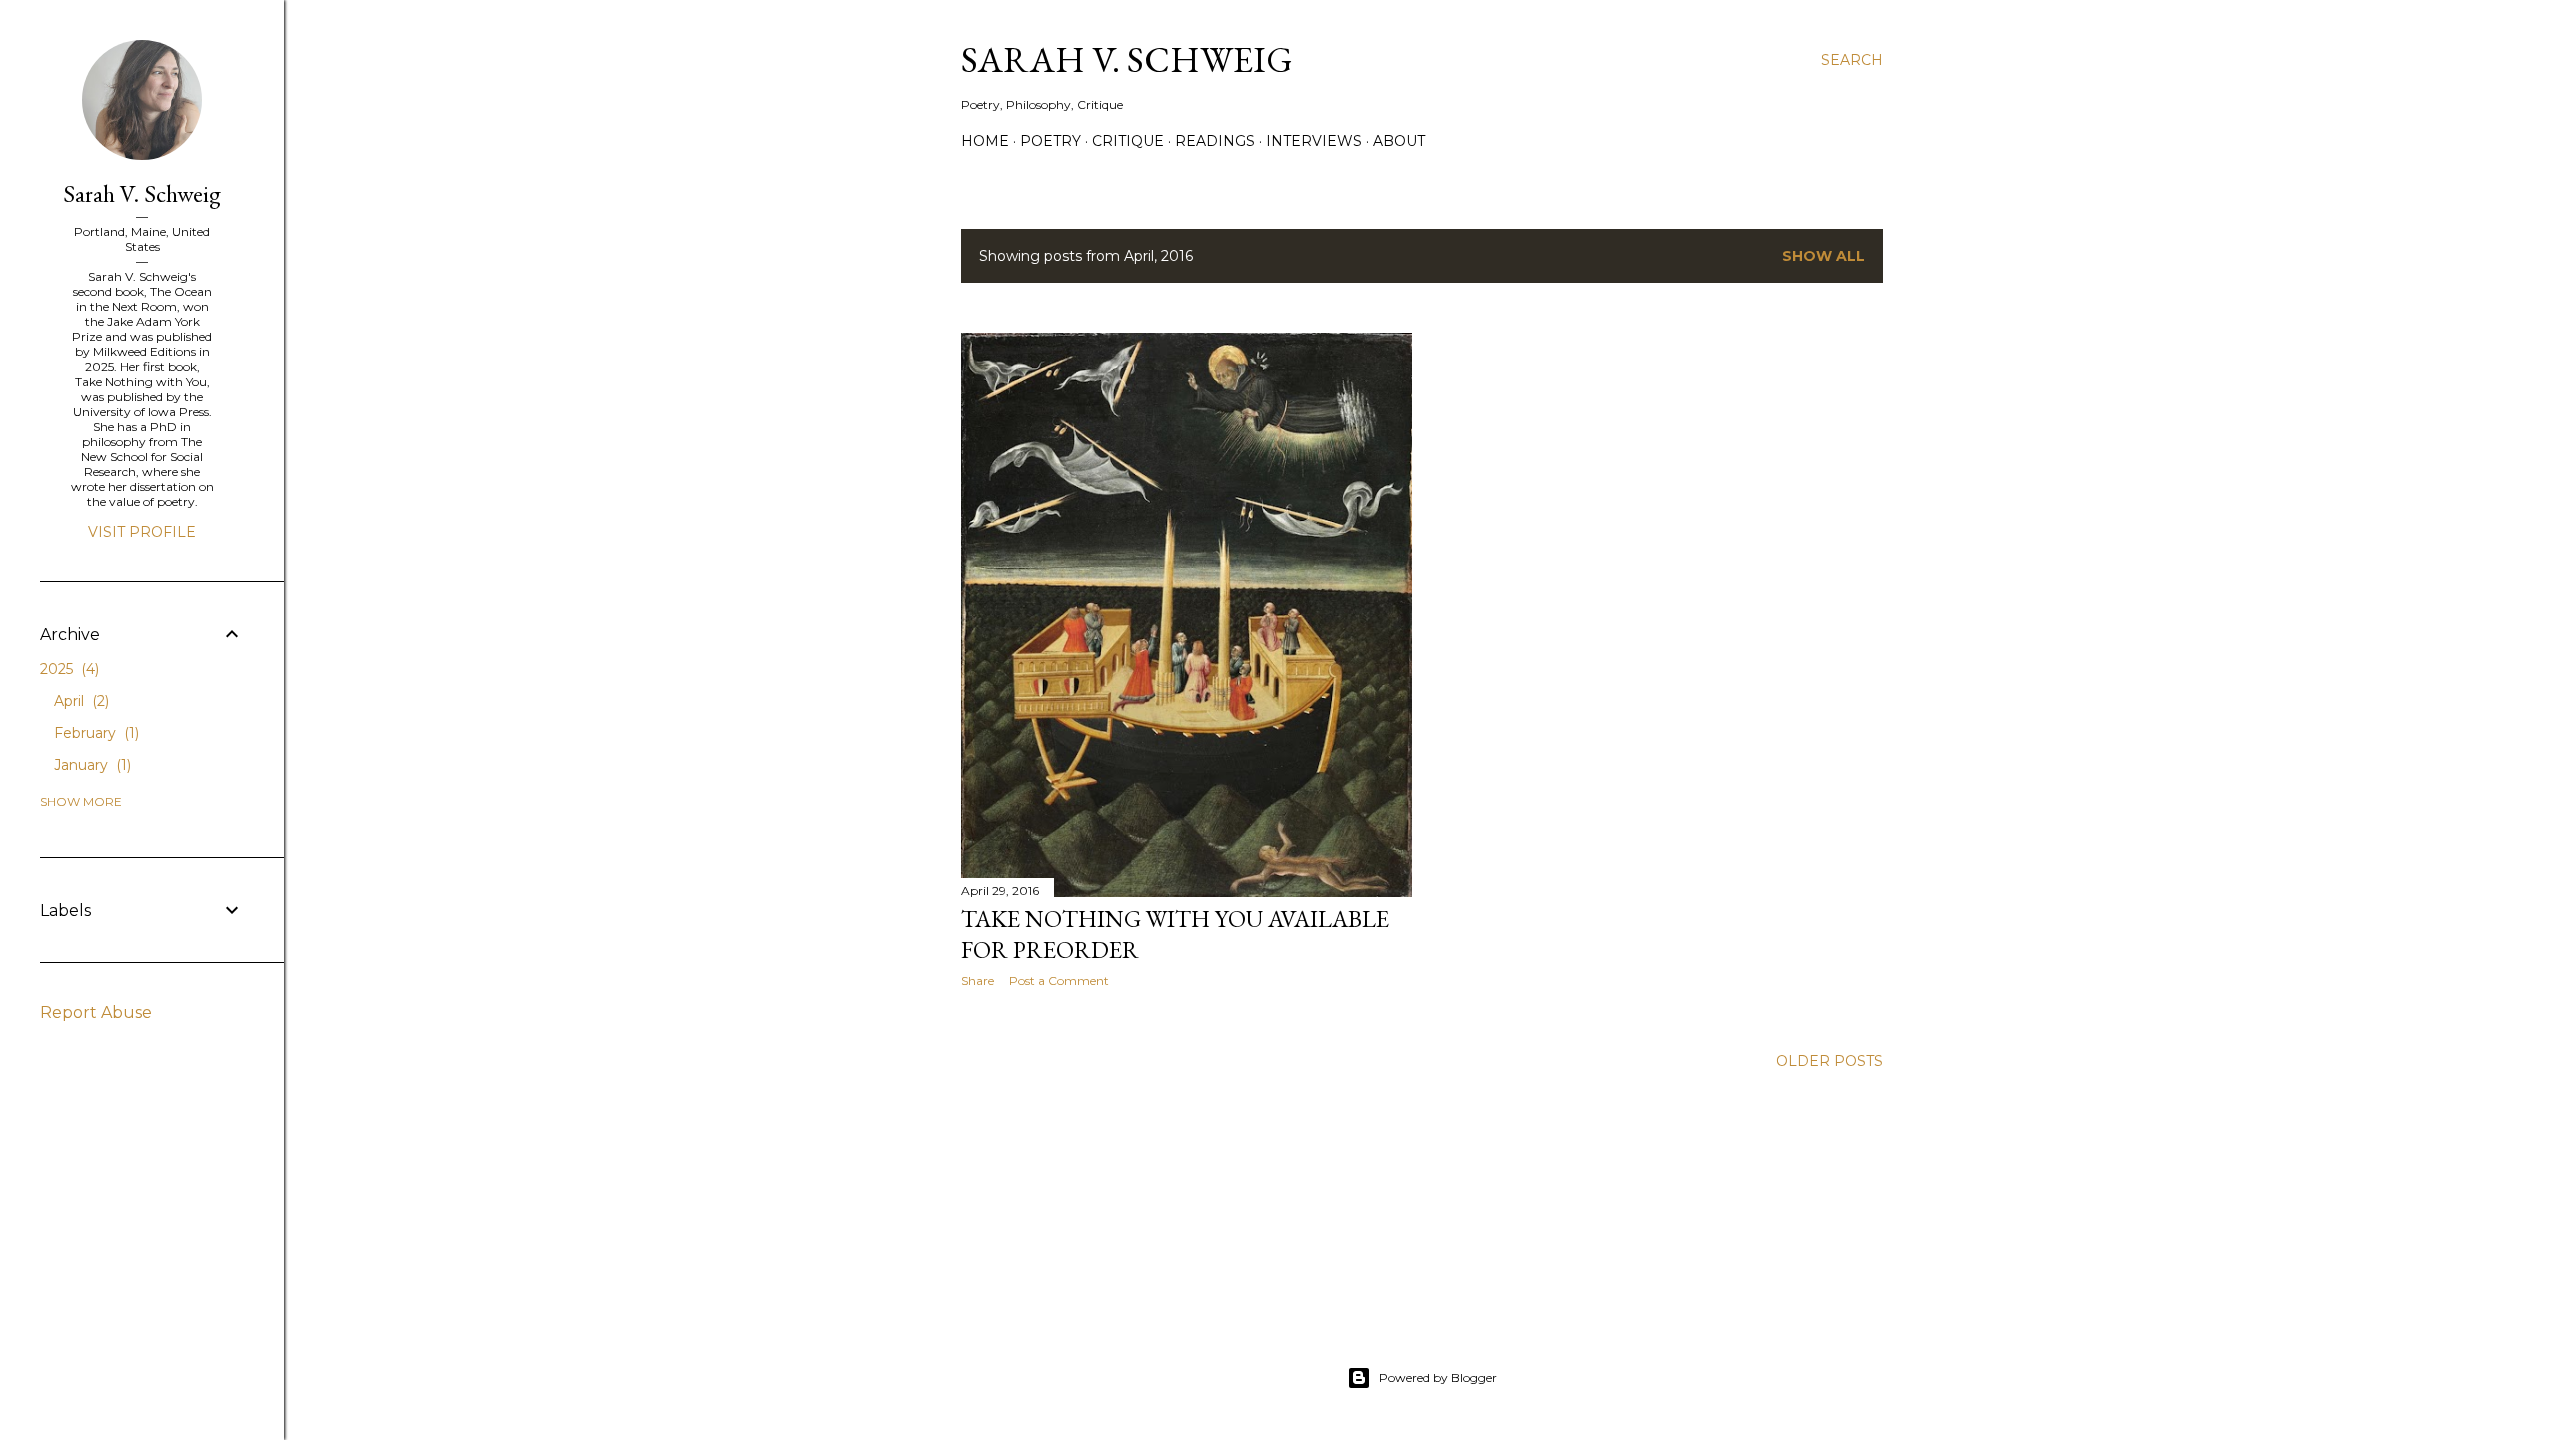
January (90, 765)
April (79, 701)
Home (985, 141)
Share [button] (977, 980)
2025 (67, 669)
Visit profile (142, 532)
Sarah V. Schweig (1127, 59)
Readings (1215, 141)
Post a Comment (1059, 980)
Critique (1128, 141)
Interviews (1314, 141)
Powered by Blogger (1438, 1377)
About (1399, 141)
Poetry (1050, 141)
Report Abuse (96, 1012)
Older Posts (1829, 1061)
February (94, 733)
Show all (1823, 256)
